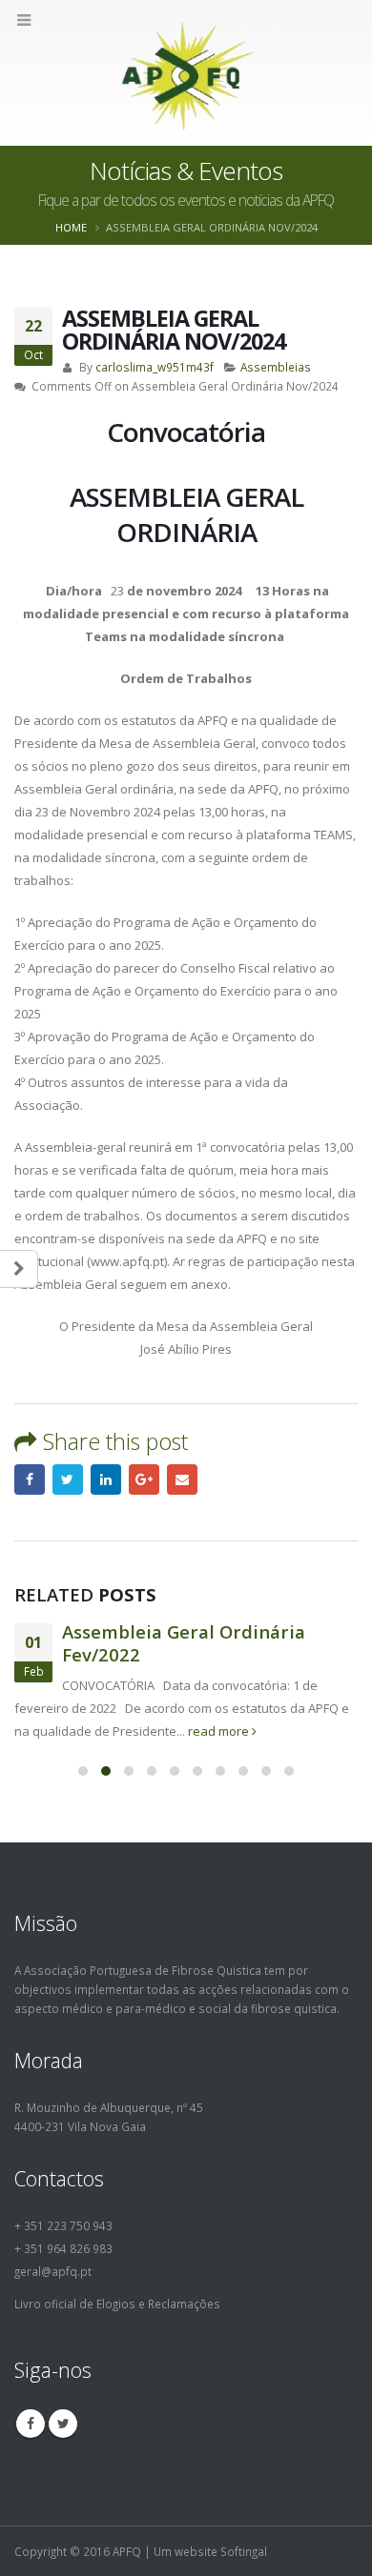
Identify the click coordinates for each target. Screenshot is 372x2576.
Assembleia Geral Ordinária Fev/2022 (184, 1643)
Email (182, 1479)
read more (220, 1731)
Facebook (30, 1479)
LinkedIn (106, 1479)
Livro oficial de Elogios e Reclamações (117, 2304)
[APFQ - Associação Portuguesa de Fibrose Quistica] (186, 72)
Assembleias (276, 367)
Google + (144, 1479)
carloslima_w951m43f (155, 367)
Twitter (68, 1479)
